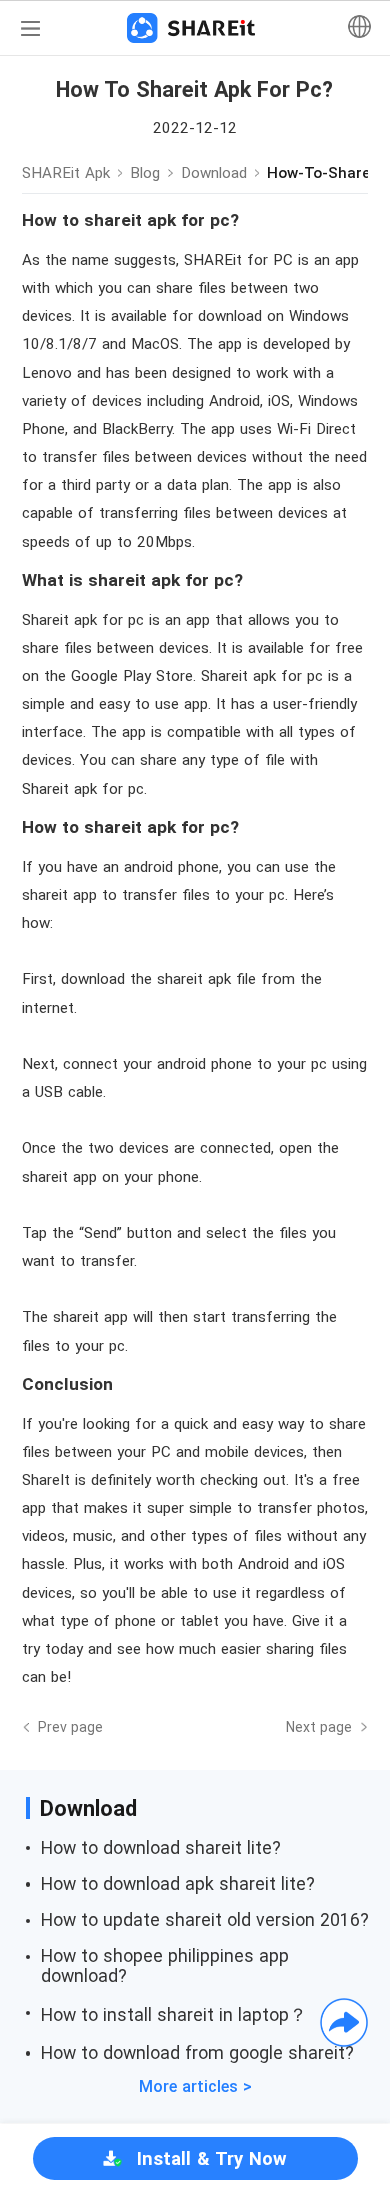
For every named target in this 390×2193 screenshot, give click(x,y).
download (214, 173)
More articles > (195, 2086)
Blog (145, 173)
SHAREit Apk (66, 173)
